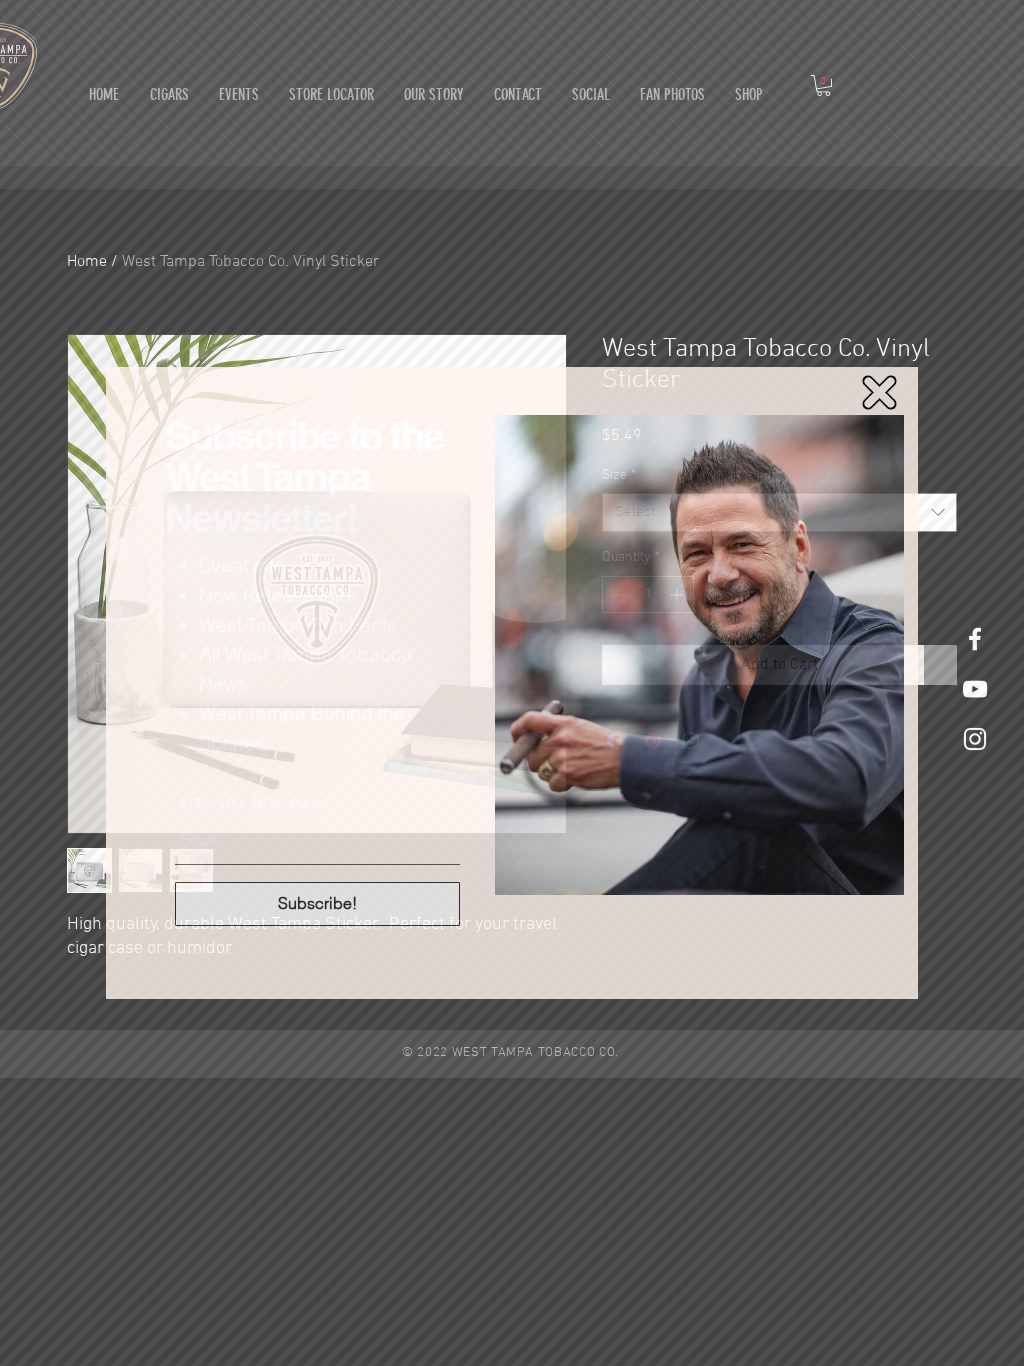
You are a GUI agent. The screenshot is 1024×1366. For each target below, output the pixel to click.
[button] (879, 392)
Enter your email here (249, 801)
